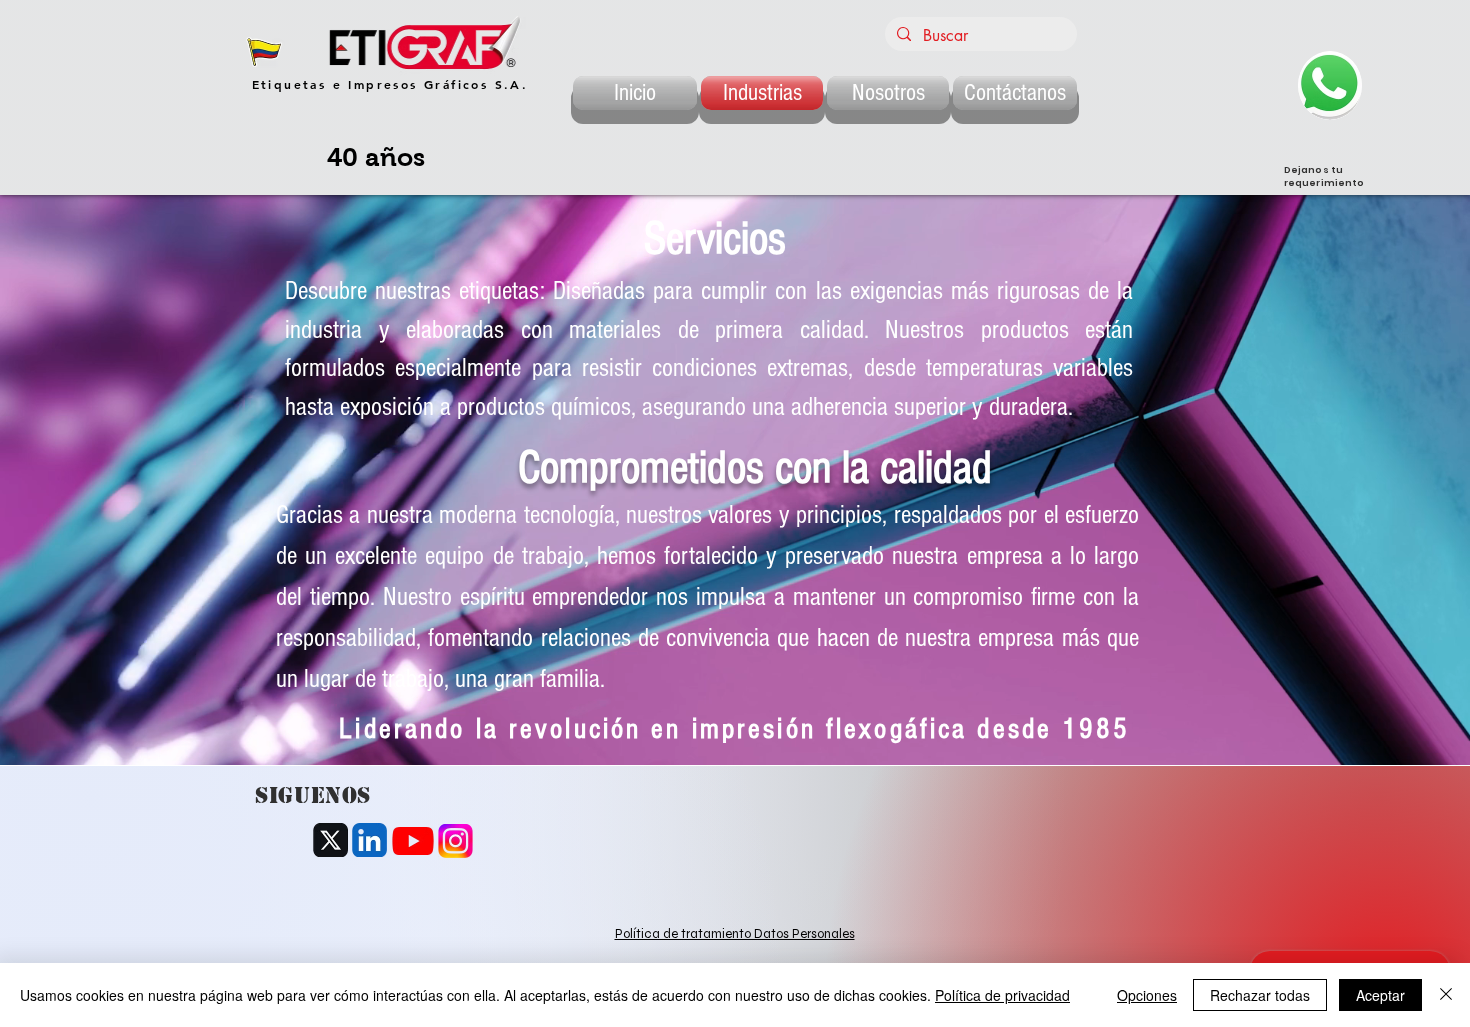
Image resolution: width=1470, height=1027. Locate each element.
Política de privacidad (1002, 995)
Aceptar (1380, 995)
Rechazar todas (1260, 995)
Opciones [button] (1147, 995)
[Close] (1446, 995)
